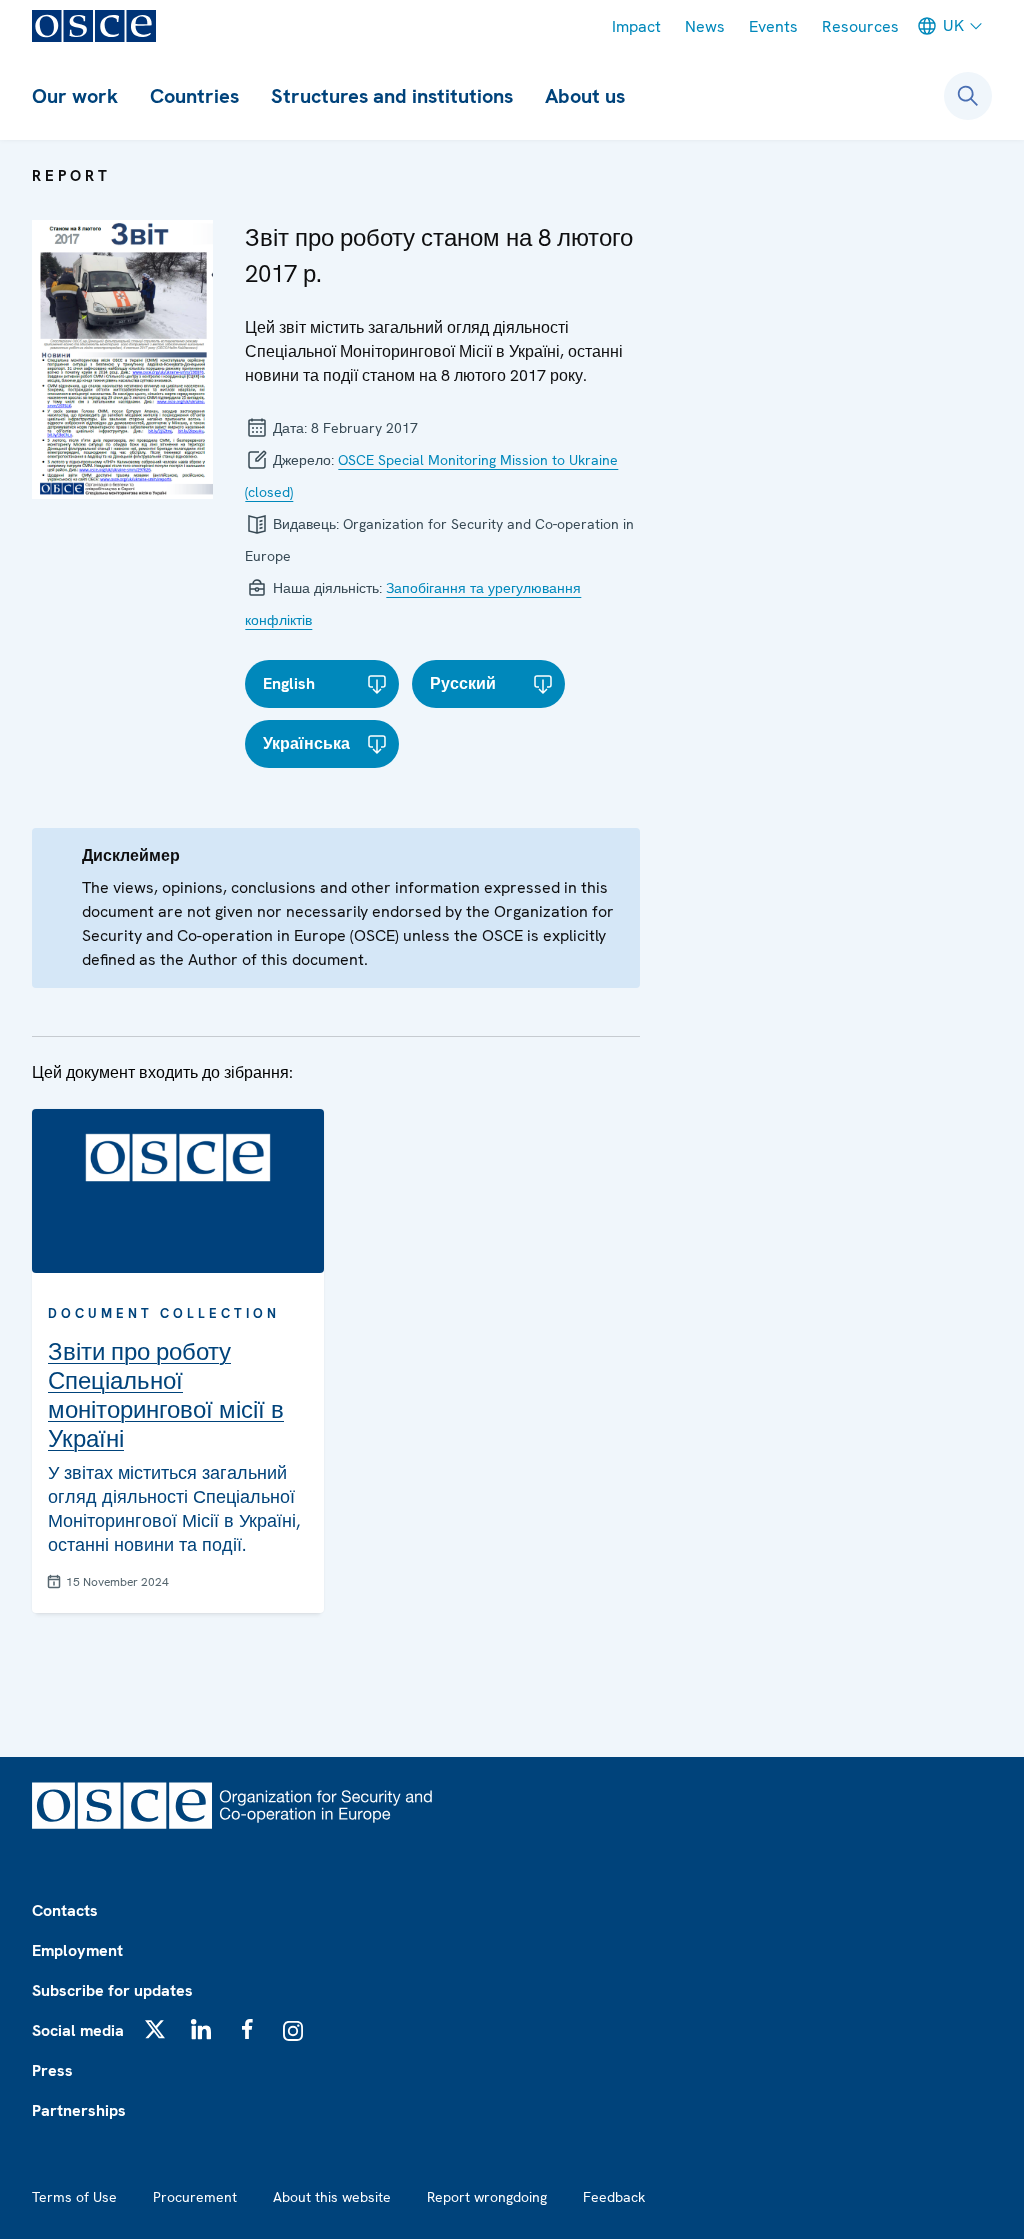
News (705, 26)
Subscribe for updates (112, 1990)
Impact (636, 26)
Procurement (195, 2197)
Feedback (614, 2197)
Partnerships (79, 2110)
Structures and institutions (392, 96)
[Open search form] (968, 96)
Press (52, 2070)
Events (773, 26)
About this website (332, 2197)
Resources (860, 26)
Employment (77, 1950)
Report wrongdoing (487, 2197)
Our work (75, 96)
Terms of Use (74, 2197)
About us (585, 96)
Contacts (65, 1910)
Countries (194, 96)
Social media (78, 2030)
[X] (155, 2029)
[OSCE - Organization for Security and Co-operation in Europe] (94, 26)
